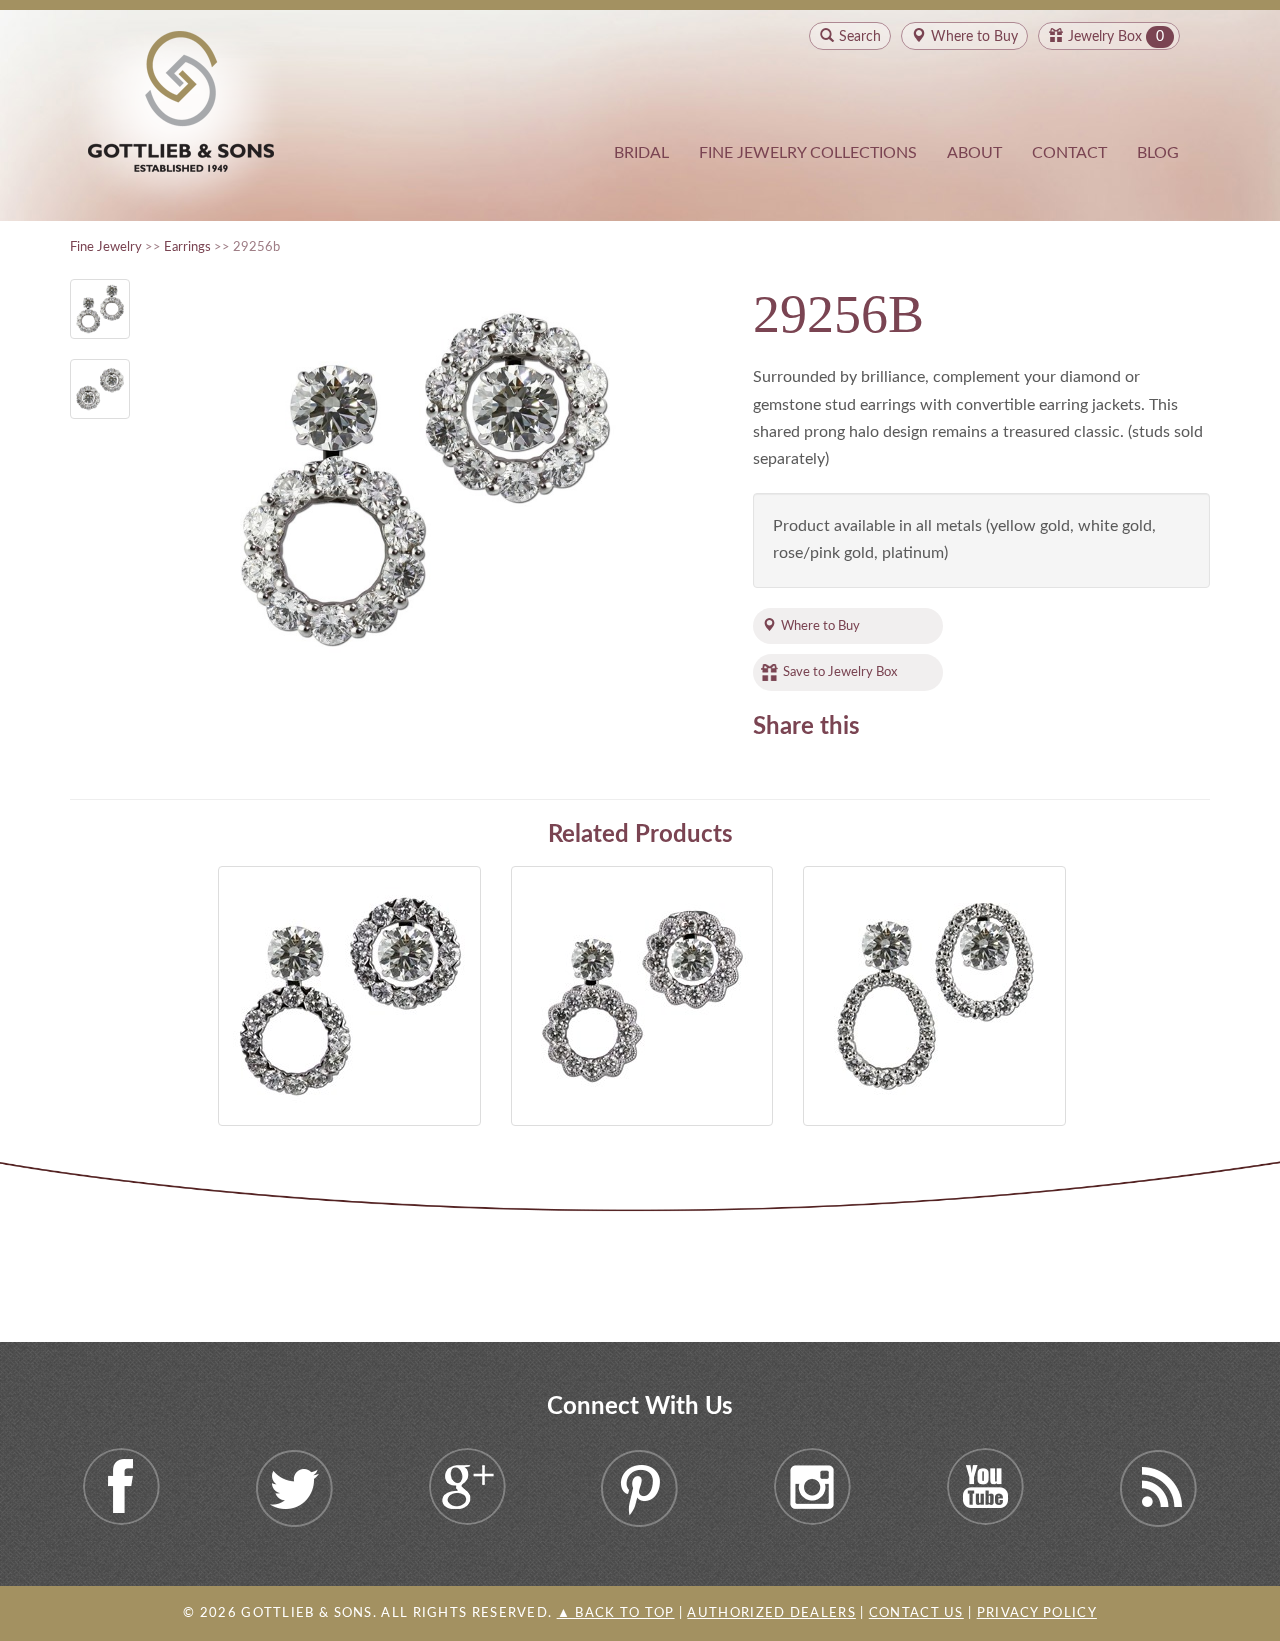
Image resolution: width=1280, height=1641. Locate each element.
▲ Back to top (616, 1613)
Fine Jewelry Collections (808, 153)
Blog (1158, 153)
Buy (974, 37)
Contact (1069, 153)
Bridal (641, 153)
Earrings (187, 247)
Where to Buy (820, 626)
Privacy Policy (1037, 1613)
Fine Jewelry (106, 247)
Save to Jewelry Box (840, 672)
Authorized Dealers (771, 1613)
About (974, 153)
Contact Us (916, 1613)
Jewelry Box (1105, 37)
